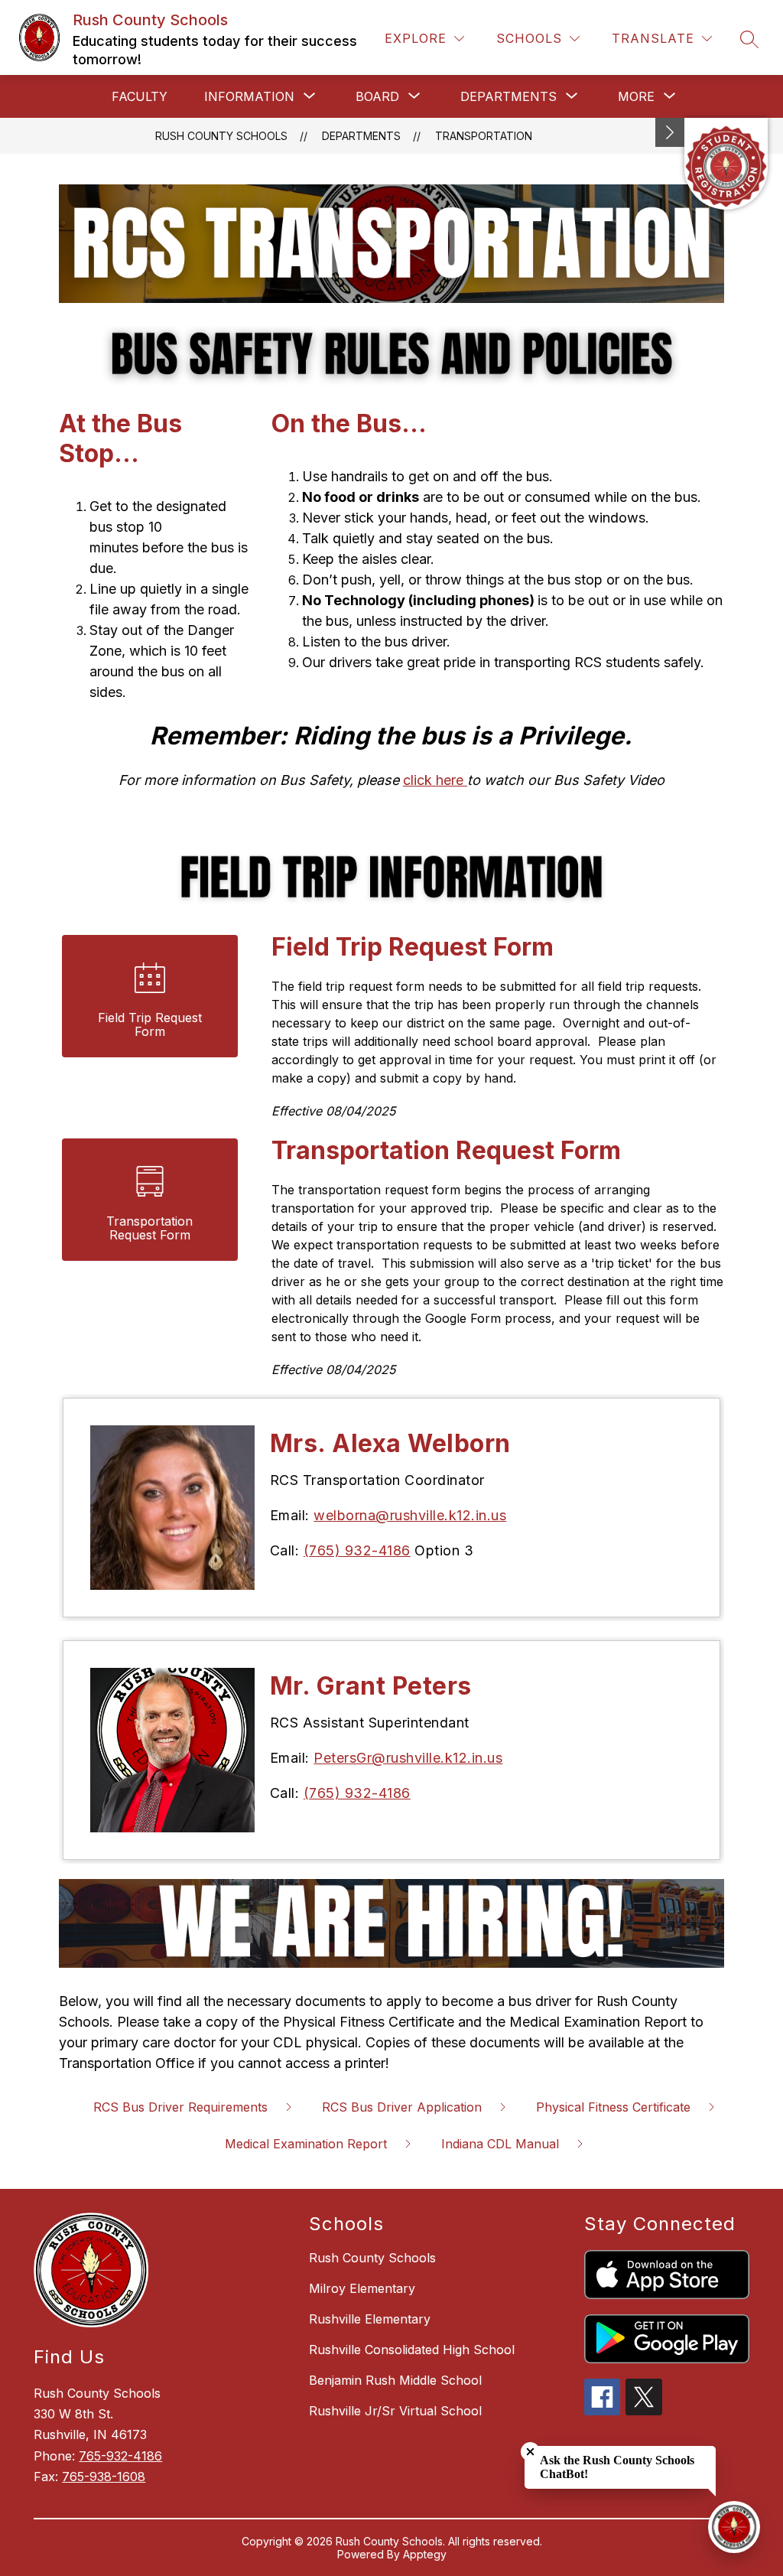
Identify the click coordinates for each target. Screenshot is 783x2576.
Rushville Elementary (370, 2319)
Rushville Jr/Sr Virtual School (395, 2411)
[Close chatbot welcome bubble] (530, 2452)
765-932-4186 (120, 2456)
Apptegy (425, 2554)
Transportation (484, 136)
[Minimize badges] (670, 132)
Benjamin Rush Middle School (395, 2380)
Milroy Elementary (362, 2288)
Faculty (140, 96)
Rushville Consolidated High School (412, 2350)
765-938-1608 (104, 2477)
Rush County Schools (221, 136)
